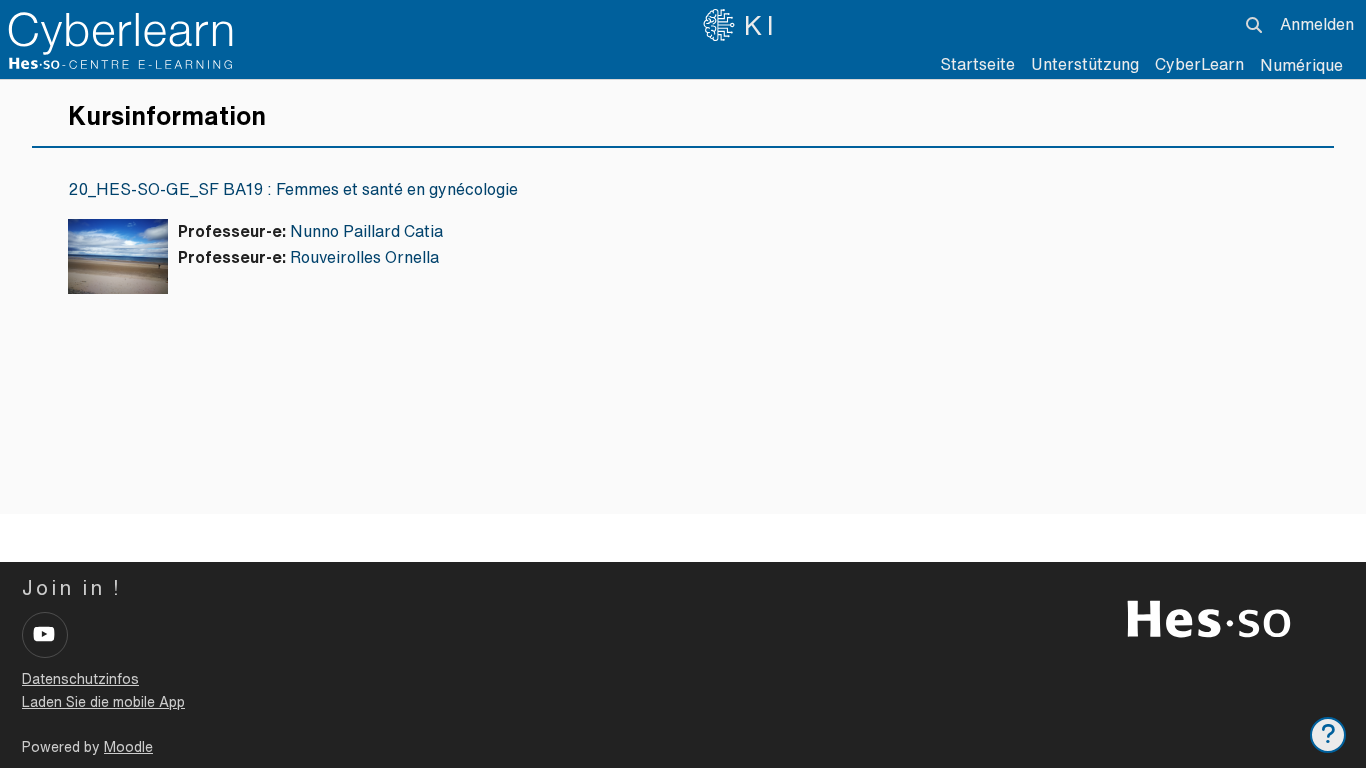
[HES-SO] (1209, 617)
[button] (1254, 25)
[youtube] (45, 635)
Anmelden (1317, 24)
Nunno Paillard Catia (366, 231)
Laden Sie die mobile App (103, 702)
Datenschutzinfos (80, 679)
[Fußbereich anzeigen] (1328, 735)
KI (761, 25)
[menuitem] (1199, 65)
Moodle (128, 747)
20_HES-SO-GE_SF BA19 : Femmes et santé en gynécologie (293, 189)
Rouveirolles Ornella (364, 257)
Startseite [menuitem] (977, 64)
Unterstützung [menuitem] (1085, 64)
